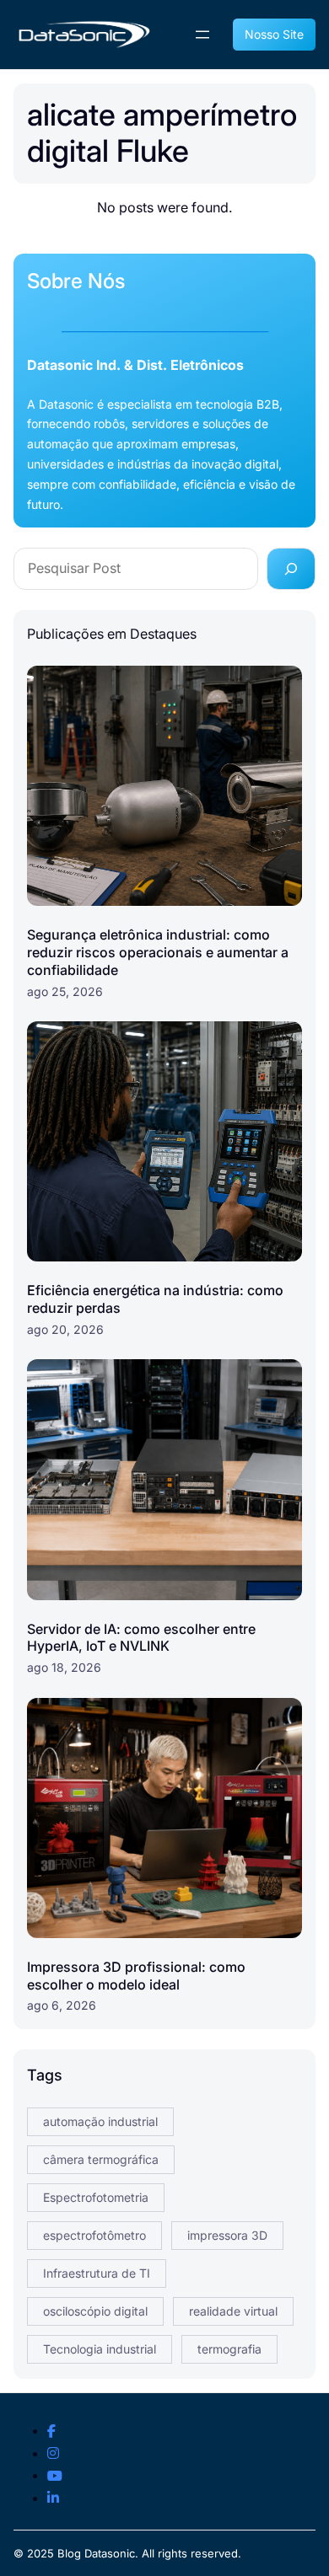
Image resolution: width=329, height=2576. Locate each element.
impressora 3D (227, 2235)
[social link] (51, 2432)
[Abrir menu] (202, 35)
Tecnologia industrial (100, 2349)
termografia (229, 2349)
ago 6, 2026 (62, 2005)
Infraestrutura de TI (97, 2273)
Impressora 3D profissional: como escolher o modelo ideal (136, 1976)
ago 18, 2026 (64, 1667)
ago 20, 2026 (65, 1329)
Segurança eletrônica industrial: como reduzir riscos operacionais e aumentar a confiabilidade (158, 952)
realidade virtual (233, 2311)
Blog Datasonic (96, 2553)
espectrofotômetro (94, 2235)
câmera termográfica (101, 2159)
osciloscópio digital (95, 2311)
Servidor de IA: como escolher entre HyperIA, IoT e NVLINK (141, 1638)
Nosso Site (274, 34)
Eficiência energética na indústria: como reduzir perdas (155, 1299)
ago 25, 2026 (65, 991)
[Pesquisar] (291, 569)
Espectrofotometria (96, 2197)
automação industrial (100, 2121)
